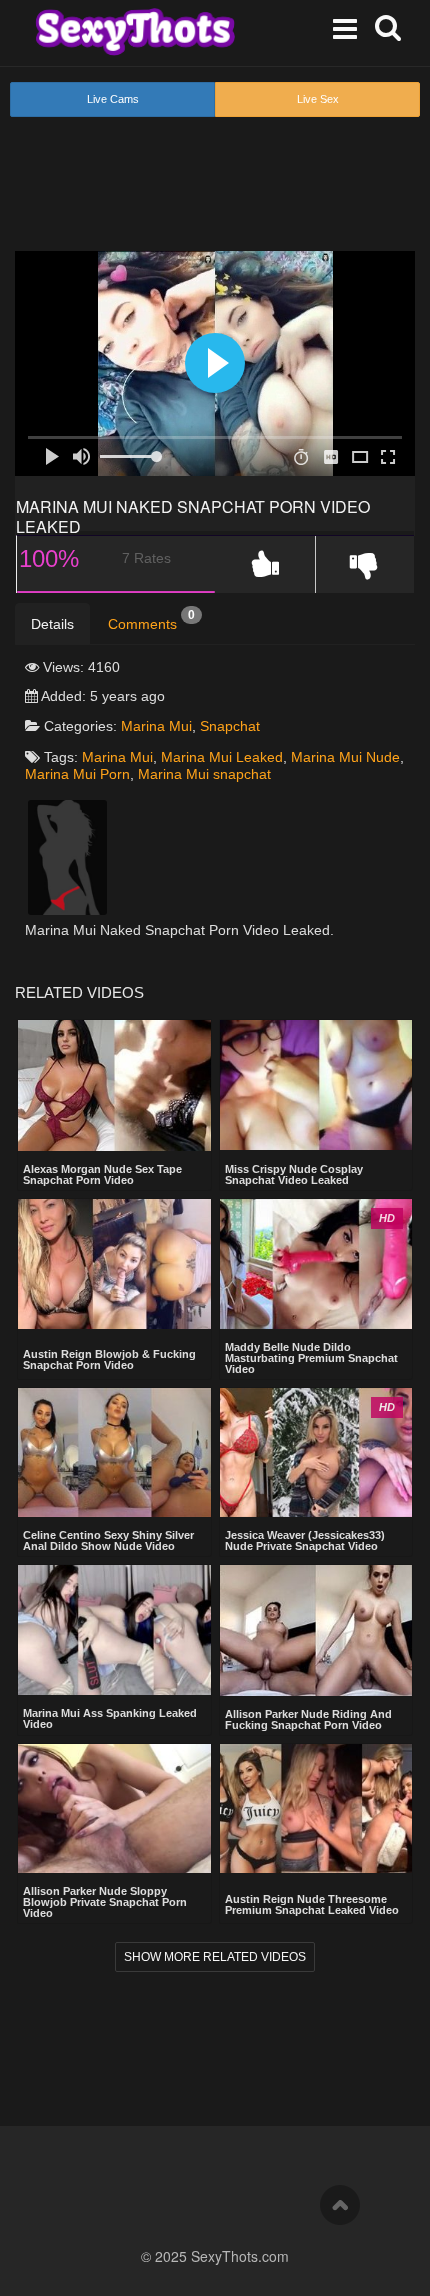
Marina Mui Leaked (222, 757)
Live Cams (113, 99)
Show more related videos (215, 1957)
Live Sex (318, 99)
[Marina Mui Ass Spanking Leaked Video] (114, 1630)
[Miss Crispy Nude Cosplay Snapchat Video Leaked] (316, 1085)
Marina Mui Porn (77, 774)
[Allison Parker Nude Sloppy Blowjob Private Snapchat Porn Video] (114, 1809)
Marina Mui (156, 726)
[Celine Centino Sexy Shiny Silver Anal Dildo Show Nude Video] (114, 1453)
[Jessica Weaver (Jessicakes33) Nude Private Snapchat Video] (316, 1453)
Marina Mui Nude (345, 757)
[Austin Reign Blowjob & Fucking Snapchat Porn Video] (114, 1265)
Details (52, 624)
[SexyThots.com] (135, 32)
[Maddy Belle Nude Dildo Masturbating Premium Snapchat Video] (316, 1264)
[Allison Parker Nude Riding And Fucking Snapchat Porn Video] (316, 1630)
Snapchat (230, 726)
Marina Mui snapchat (204, 774)
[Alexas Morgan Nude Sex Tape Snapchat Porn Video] (114, 1085)
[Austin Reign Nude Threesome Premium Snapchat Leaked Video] (316, 1810)
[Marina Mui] (67, 856)
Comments (151, 620)
